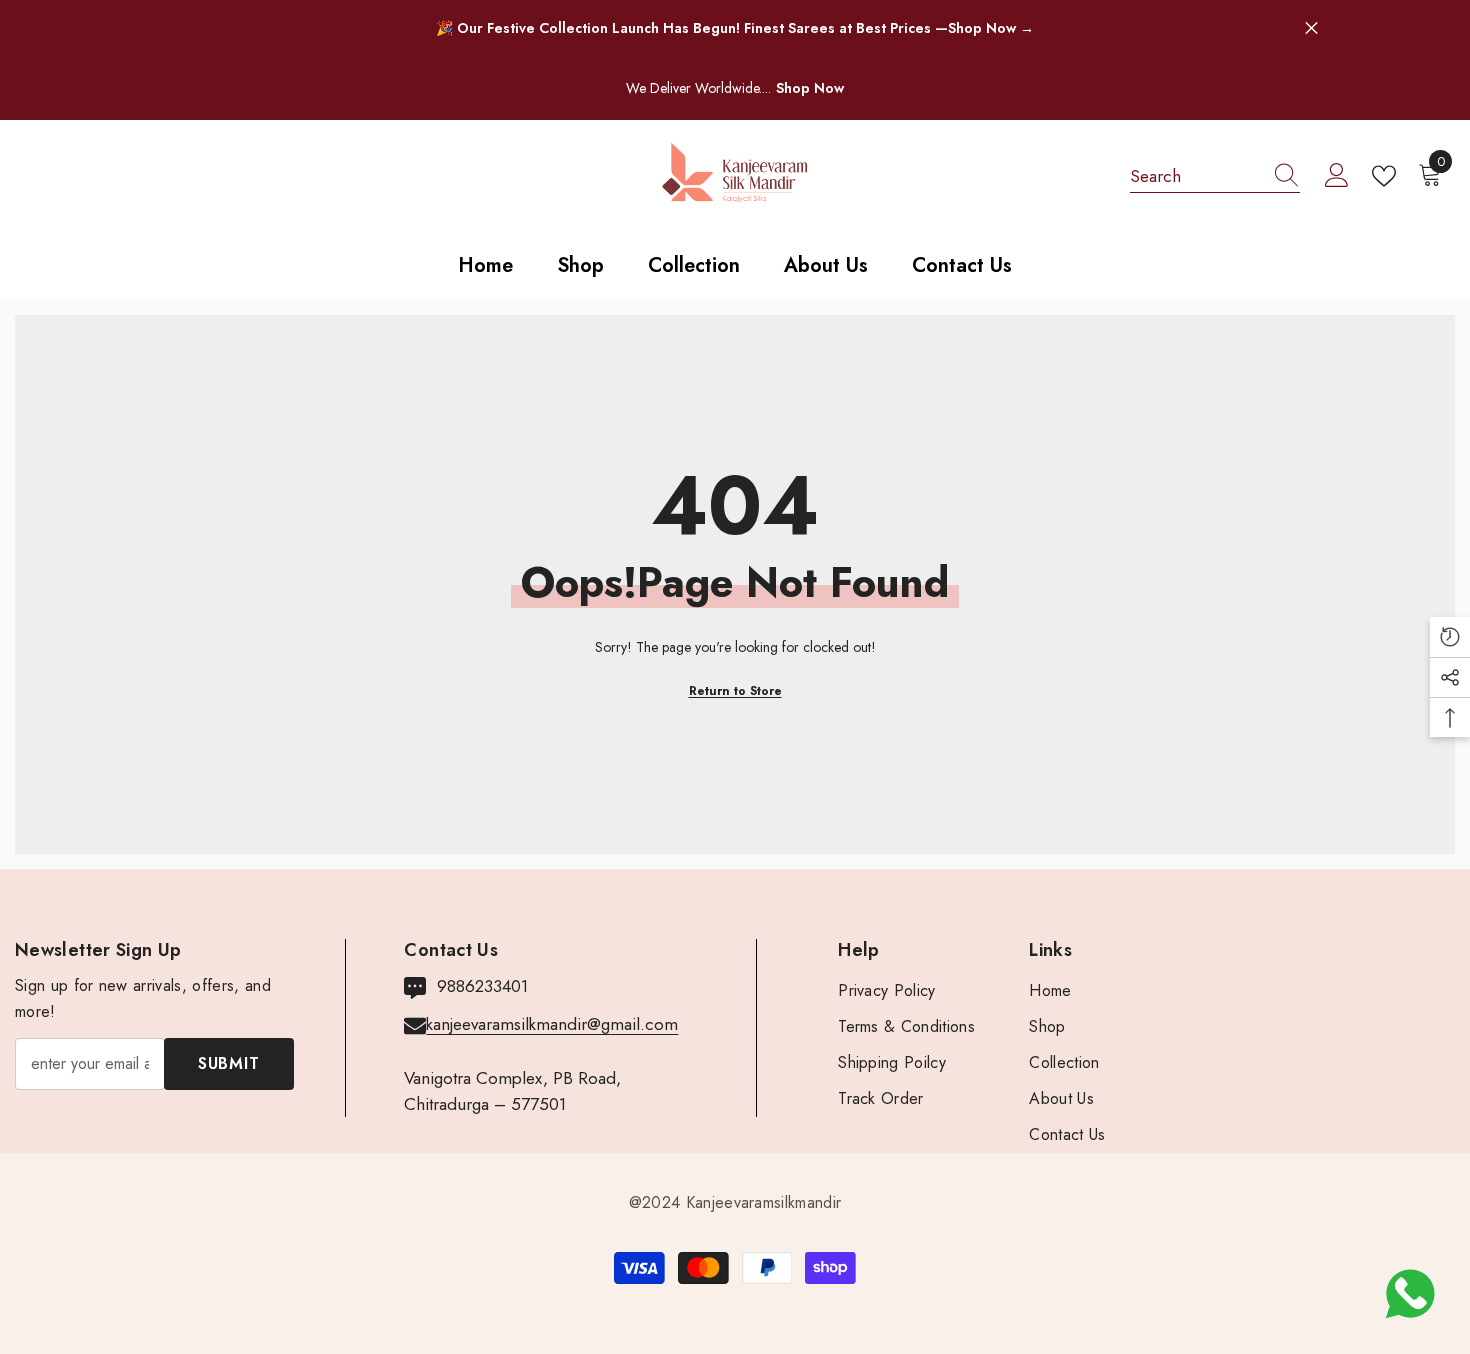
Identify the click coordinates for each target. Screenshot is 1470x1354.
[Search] (1215, 176)
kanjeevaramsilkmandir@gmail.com (552, 1024)
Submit (229, 1063)
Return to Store (735, 691)
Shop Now (810, 88)
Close (1311, 28)
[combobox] (1196, 176)
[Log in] (1337, 176)
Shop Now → (991, 28)
